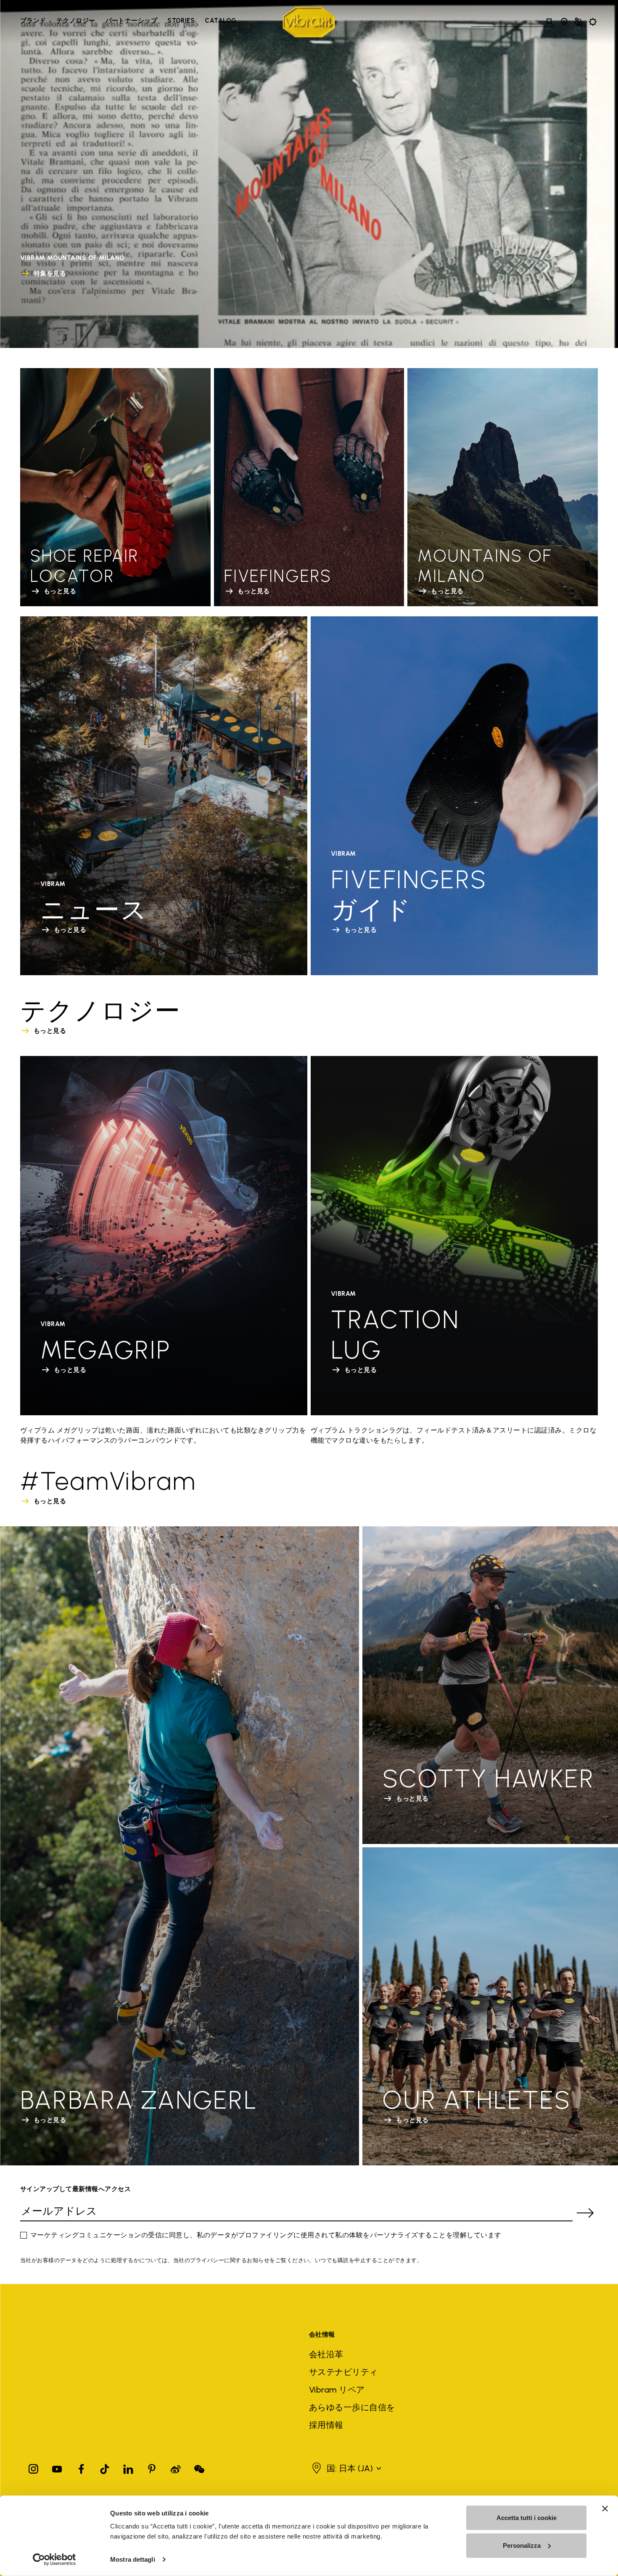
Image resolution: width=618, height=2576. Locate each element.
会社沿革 (326, 2354)
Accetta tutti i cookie (527, 2518)
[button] (351, 2468)
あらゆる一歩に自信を (352, 2407)
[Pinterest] (152, 2467)
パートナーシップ (132, 21)
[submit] (585, 2213)
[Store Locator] (564, 22)
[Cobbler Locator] (578, 22)
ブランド (33, 21)
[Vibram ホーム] (309, 22)
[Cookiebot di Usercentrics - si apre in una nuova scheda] (54, 2560)
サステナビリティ (343, 2372)
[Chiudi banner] (605, 2509)
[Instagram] (34, 2467)
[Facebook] (81, 2467)
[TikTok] (105, 2467)
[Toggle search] (550, 22)
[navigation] (128, 22)
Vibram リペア (337, 2390)
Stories (181, 21)
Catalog (221, 21)
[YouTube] (57, 2467)
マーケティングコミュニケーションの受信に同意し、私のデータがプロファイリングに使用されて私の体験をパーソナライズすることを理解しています (266, 2235)
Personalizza (522, 2545)
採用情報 (326, 2425)
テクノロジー (76, 21)
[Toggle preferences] (593, 22)
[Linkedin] (128, 2467)
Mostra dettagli (133, 2559)
